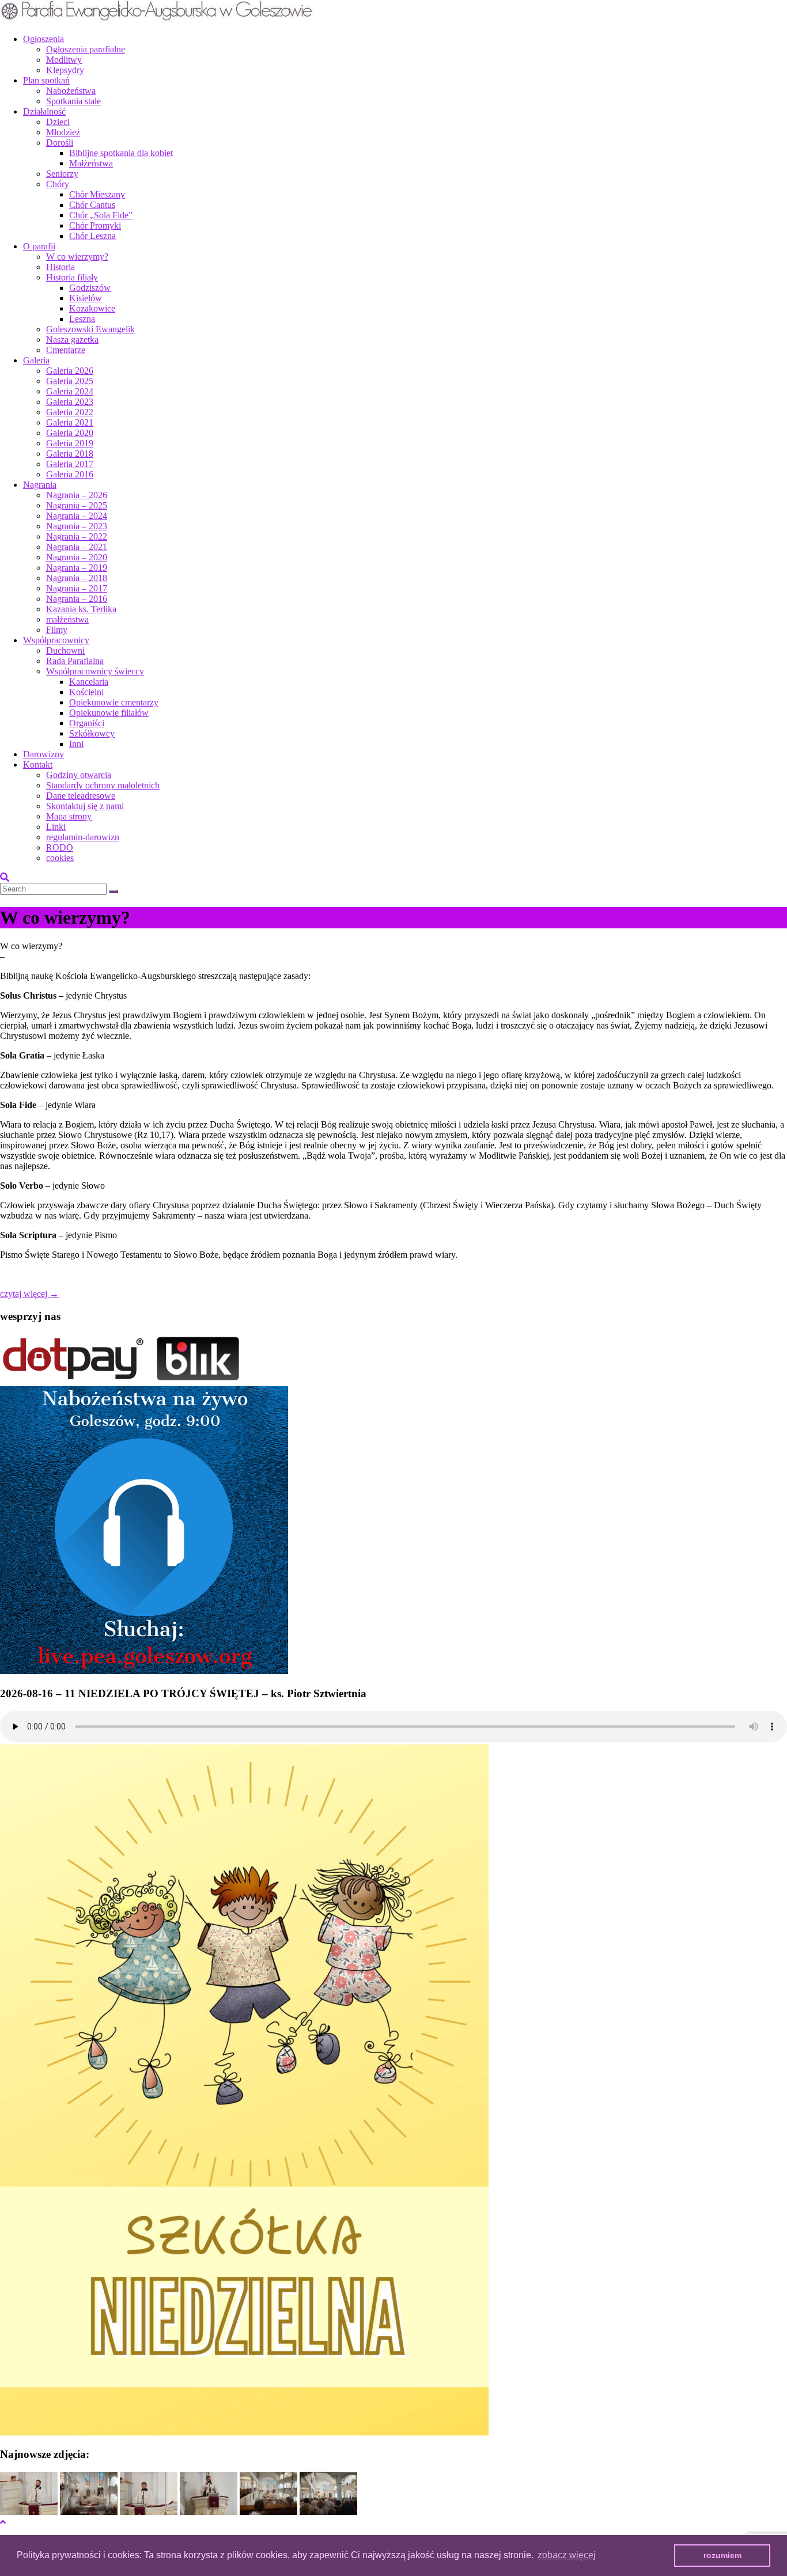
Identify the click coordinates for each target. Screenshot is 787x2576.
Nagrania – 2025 (77, 505)
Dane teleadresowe (81, 796)
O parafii (39, 246)
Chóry (58, 184)
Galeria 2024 (70, 391)
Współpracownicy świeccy (95, 671)
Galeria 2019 (70, 443)
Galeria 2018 (70, 454)
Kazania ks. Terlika (81, 609)
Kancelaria (89, 682)
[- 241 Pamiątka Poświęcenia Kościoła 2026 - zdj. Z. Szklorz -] (29, 2512)
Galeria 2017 (70, 464)
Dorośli (60, 143)
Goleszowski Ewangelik (90, 329)
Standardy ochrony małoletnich (103, 785)
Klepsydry (65, 70)
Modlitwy (64, 60)
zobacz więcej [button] (567, 2555)
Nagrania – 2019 (77, 568)
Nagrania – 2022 (77, 536)
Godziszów (90, 288)
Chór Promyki (95, 225)
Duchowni (65, 650)
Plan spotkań (46, 80)
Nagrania (40, 485)
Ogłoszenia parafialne (86, 49)
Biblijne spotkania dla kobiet (121, 153)
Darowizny (43, 754)
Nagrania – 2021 (77, 547)
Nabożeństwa (71, 91)
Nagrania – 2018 (77, 578)
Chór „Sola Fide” (101, 215)
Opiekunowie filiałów (109, 713)
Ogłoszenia (43, 39)
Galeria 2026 (70, 371)
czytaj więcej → (29, 1294)
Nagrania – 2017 (77, 588)
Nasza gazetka (72, 339)
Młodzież (63, 132)
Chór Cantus (92, 205)
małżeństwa (67, 619)
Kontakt (38, 765)
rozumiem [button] (722, 2555)
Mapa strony (69, 816)
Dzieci (58, 122)
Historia (60, 267)
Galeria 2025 (70, 381)
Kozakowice (92, 308)
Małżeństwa (91, 163)
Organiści (87, 723)
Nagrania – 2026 (77, 495)
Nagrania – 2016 (77, 599)
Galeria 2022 (70, 412)
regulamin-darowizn (83, 837)
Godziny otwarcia (79, 775)
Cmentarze (66, 350)
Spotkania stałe (73, 101)
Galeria (36, 360)
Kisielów (86, 298)
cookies (60, 858)
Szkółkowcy (92, 733)
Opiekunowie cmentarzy (114, 702)
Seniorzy (62, 174)
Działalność (44, 111)
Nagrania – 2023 (77, 526)
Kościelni (86, 692)
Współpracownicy (56, 640)
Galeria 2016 (70, 474)
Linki (56, 827)
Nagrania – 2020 (77, 557)
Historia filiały (72, 277)
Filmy (57, 630)
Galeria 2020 (70, 433)
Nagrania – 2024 (77, 516)
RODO (60, 847)
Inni (76, 744)
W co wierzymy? (77, 257)
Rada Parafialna (75, 661)
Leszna (82, 319)
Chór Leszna (92, 236)
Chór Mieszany (97, 194)
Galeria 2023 (70, 402)
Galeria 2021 (70, 422)
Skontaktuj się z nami (85, 806)
